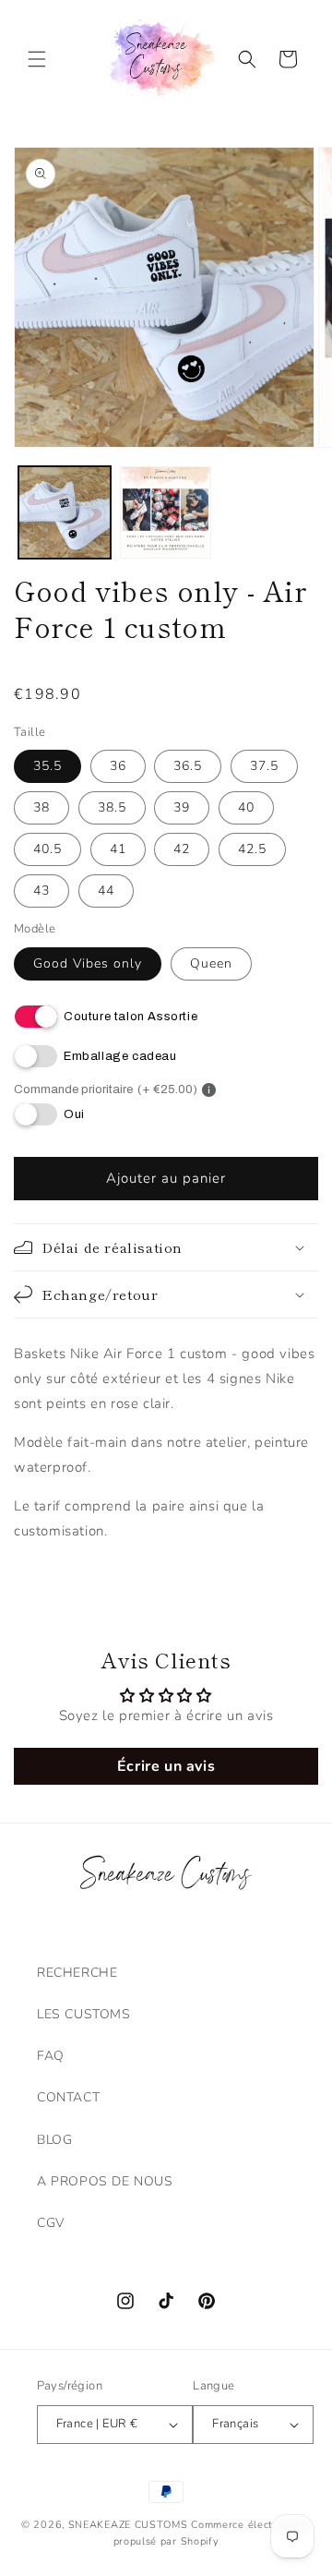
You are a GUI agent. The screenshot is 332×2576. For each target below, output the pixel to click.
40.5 (47, 849)
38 (41, 807)
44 (106, 891)
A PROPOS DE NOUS (105, 2181)
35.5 (47, 766)
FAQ (51, 2056)
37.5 (264, 766)
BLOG (54, 2140)
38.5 (112, 807)
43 (41, 891)
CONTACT (68, 2097)
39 (182, 807)
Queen (211, 963)
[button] (37, 59)
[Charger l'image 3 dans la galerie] (166, 512)
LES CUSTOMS (84, 2014)
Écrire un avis (166, 1766)
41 (118, 849)
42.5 (252, 849)
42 (182, 849)
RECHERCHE (77, 1973)
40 (246, 807)
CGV (51, 2223)
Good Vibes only (88, 963)
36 (118, 766)
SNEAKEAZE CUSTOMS (128, 2525)
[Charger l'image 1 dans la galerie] (65, 512)
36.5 (188, 766)
